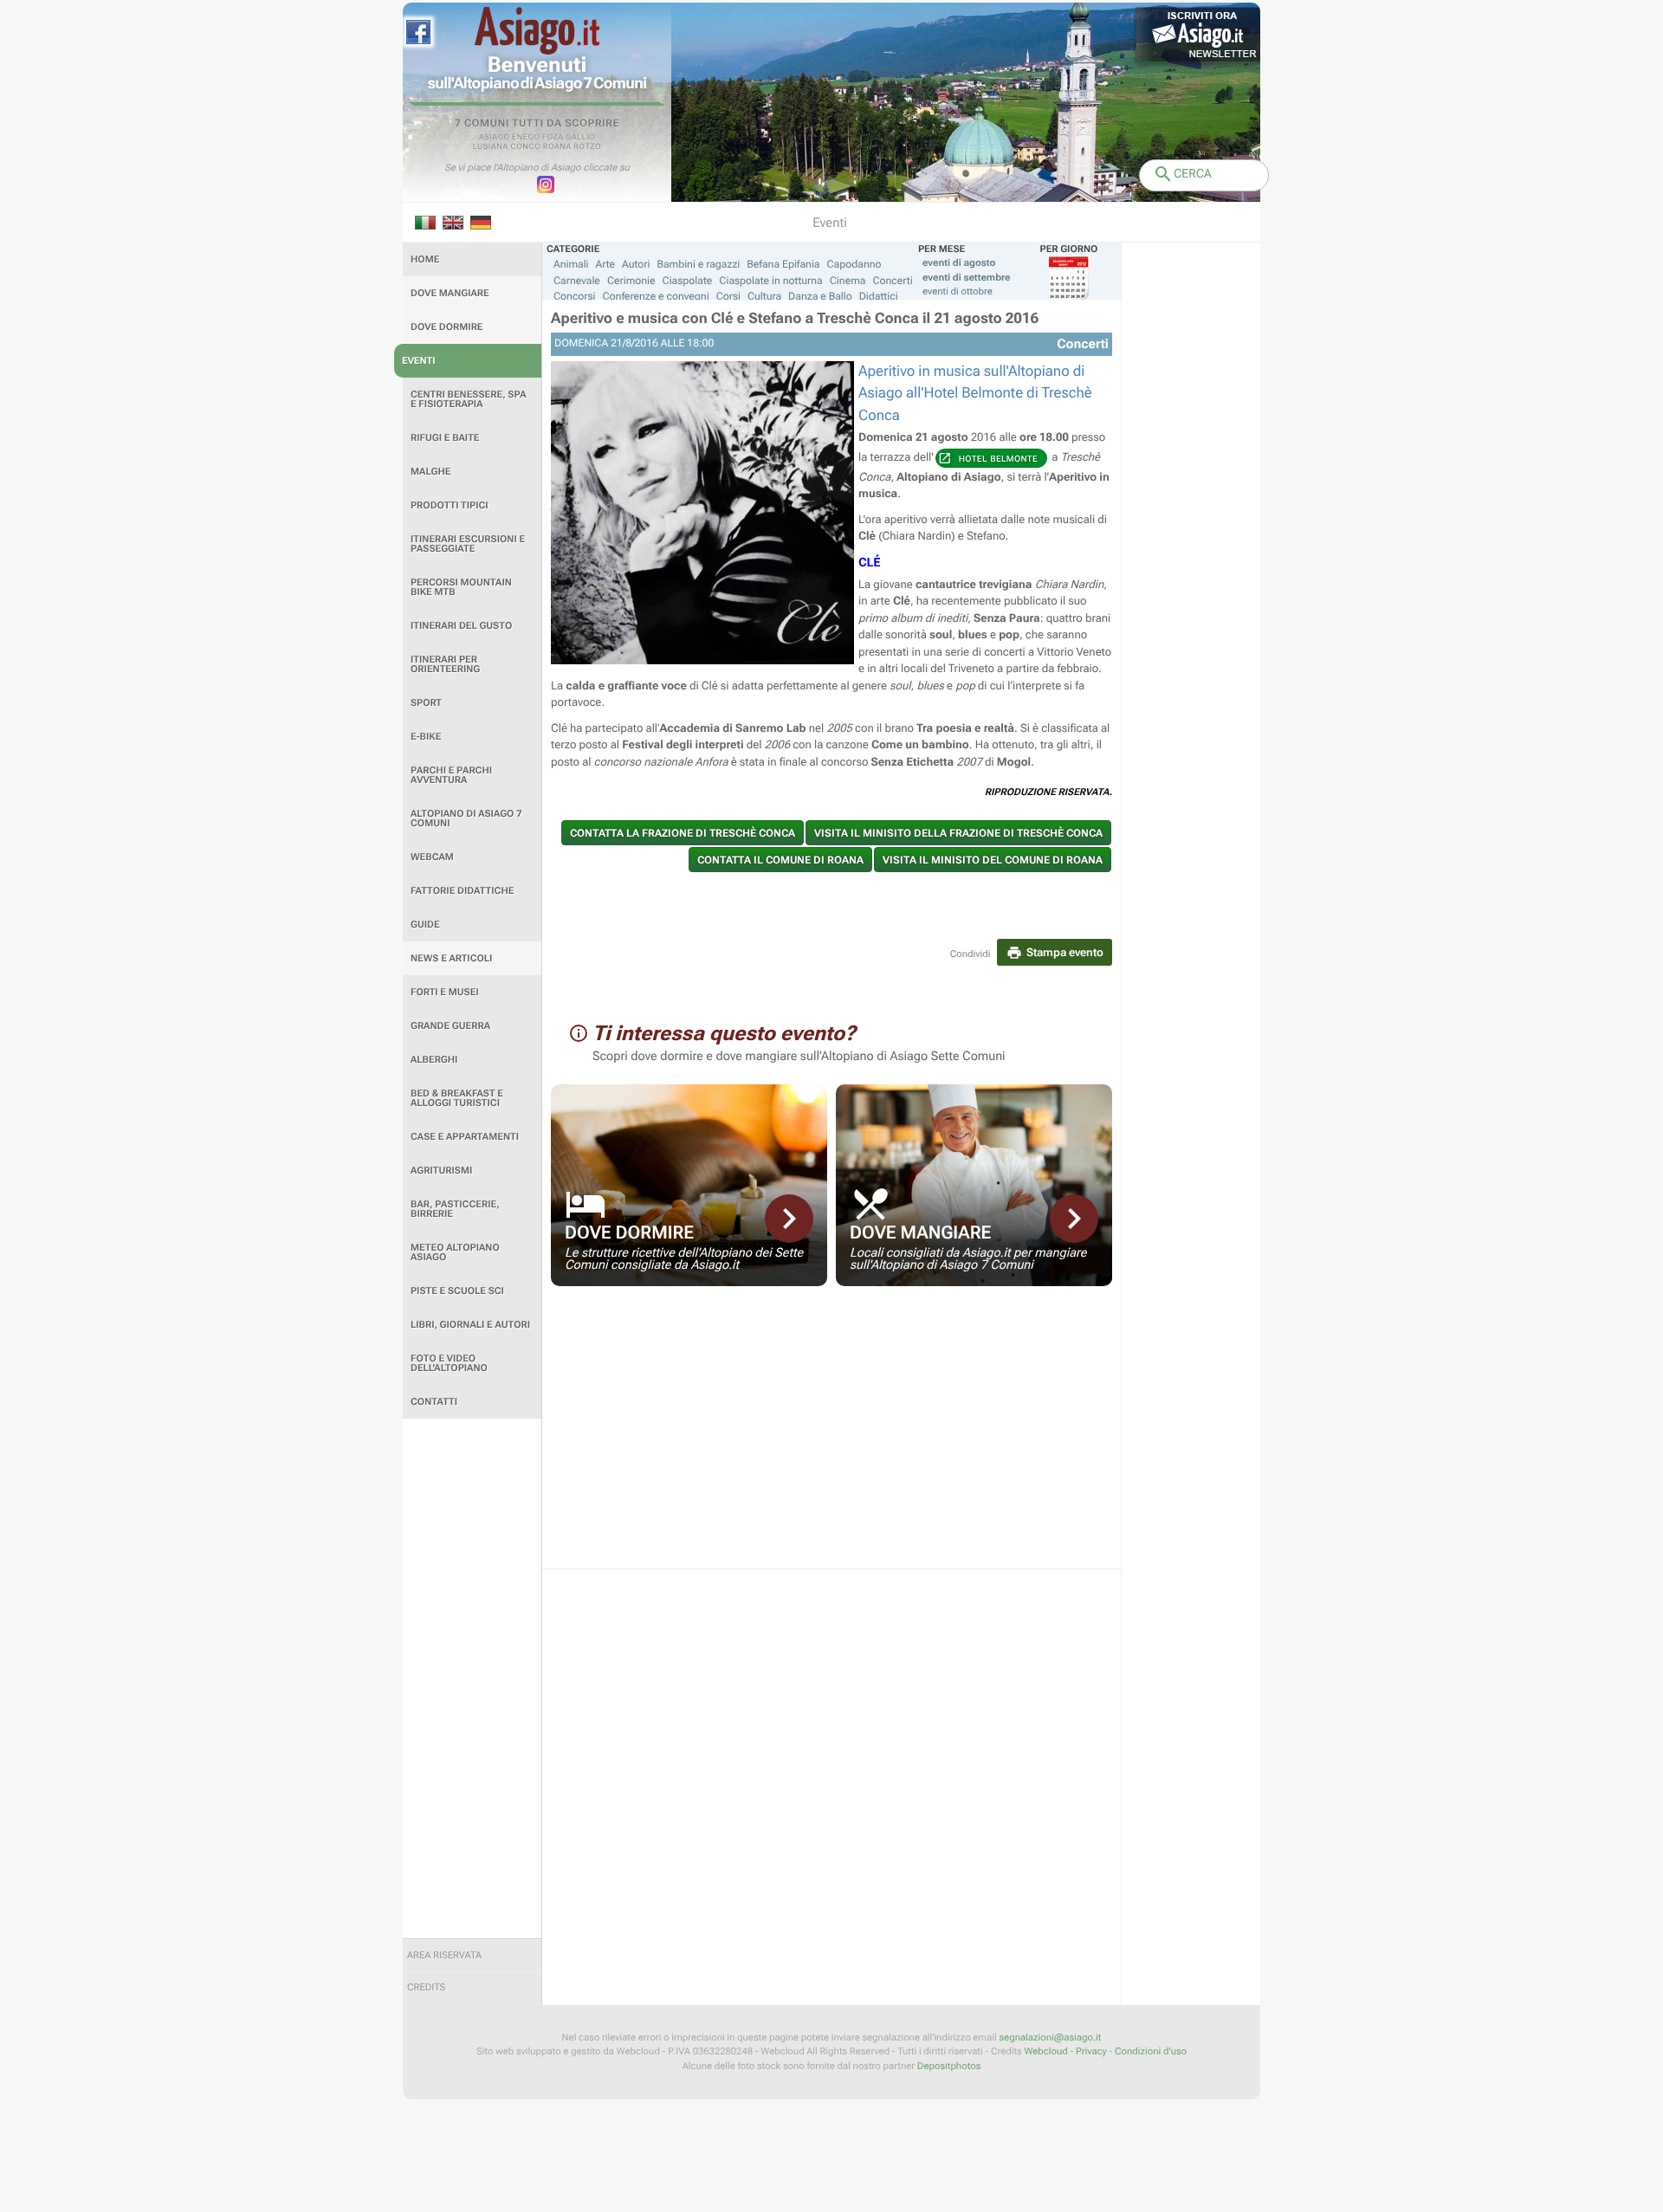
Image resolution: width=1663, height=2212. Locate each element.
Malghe (431, 472)
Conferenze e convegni (656, 296)
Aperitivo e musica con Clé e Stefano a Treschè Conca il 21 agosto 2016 (795, 319)
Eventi (419, 361)
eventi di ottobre (958, 291)
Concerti (892, 281)
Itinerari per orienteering (445, 664)
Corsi (728, 296)
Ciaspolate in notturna (770, 281)
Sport (426, 703)
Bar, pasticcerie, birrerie (455, 1209)
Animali (571, 264)
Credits (426, 1987)
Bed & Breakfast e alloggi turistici (457, 1098)
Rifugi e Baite (445, 438)
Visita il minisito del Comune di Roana (993, 860)
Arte (606, 264)
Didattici (879, 296)
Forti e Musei (445, 992)
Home (425, 259)
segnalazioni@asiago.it (1050, 2037)
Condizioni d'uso (1151, 2051)
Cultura (764, 296)
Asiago (495, 138)
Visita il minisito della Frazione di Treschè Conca (958, 833)
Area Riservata (444, 1955)
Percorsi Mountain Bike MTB (461, 587)
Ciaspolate (688, 281)
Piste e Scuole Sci (457, 1291)
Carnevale (577, 281)
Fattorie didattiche (462, 891)
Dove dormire (447, 327)
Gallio (580, 138)
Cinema (848, 281)
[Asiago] (537, 31)
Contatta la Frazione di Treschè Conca (683, 833)
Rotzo (587, 147)
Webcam (432, 857)
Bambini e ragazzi (698, 264)
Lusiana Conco (507, 147)
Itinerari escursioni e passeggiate (468, 544)
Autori (636, 264)
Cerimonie (631, 281)
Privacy (1091, 2051)
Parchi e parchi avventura (451, 775)
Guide (425, 925)
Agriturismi (441, 1171)
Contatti (434, 1402)
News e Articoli (451, 958)
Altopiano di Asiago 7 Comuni (466, 818)
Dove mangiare (450, 293)
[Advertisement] (472, 1678)
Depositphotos (949, 2066)
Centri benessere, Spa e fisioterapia (469, 399)
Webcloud (1045, 2051)
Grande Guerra (450, 1026)
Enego (526, 138)
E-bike (426, 737)
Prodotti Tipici (450, 505)
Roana (557, 147)
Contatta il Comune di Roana (780, 860)
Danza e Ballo (820, 296)
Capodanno (854, 264)
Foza (553, 138)
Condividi (971, 954)
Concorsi (575, 296)
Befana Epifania (783, 264)
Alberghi (434, 1060)
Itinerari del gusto (461, 626)
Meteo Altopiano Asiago (455, 1252)
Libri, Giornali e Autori (470, 1325)
